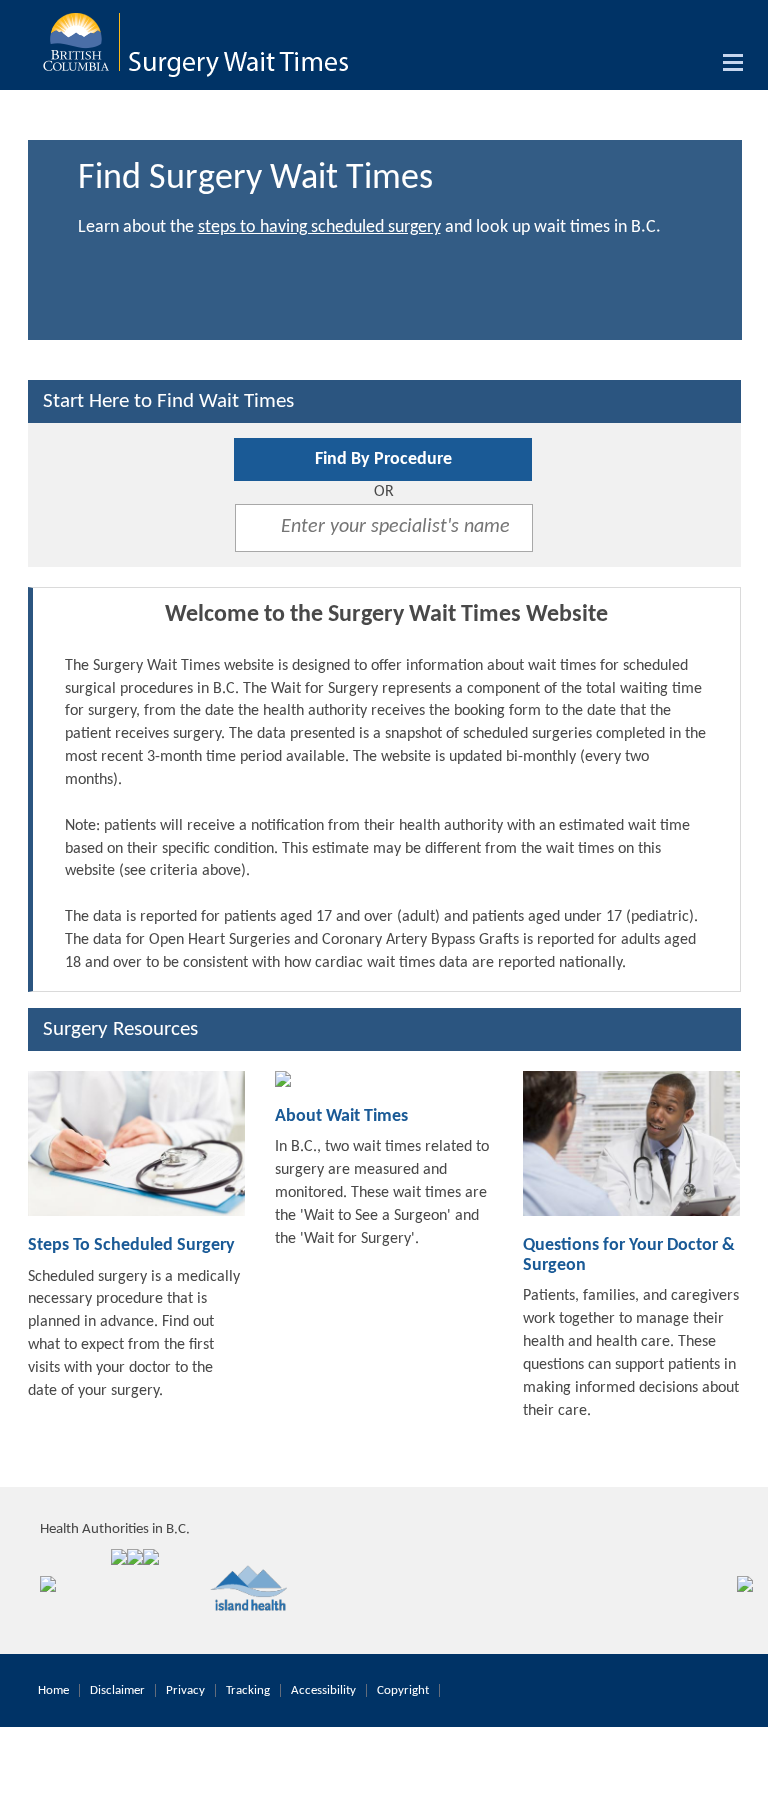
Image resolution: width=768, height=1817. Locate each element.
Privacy (185, 1690)
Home (53, 1690)
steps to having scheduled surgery (319, 227)
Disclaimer (117, 1690)
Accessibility (323, 1690)
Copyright (403, 1690)
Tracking (248, 1690)
